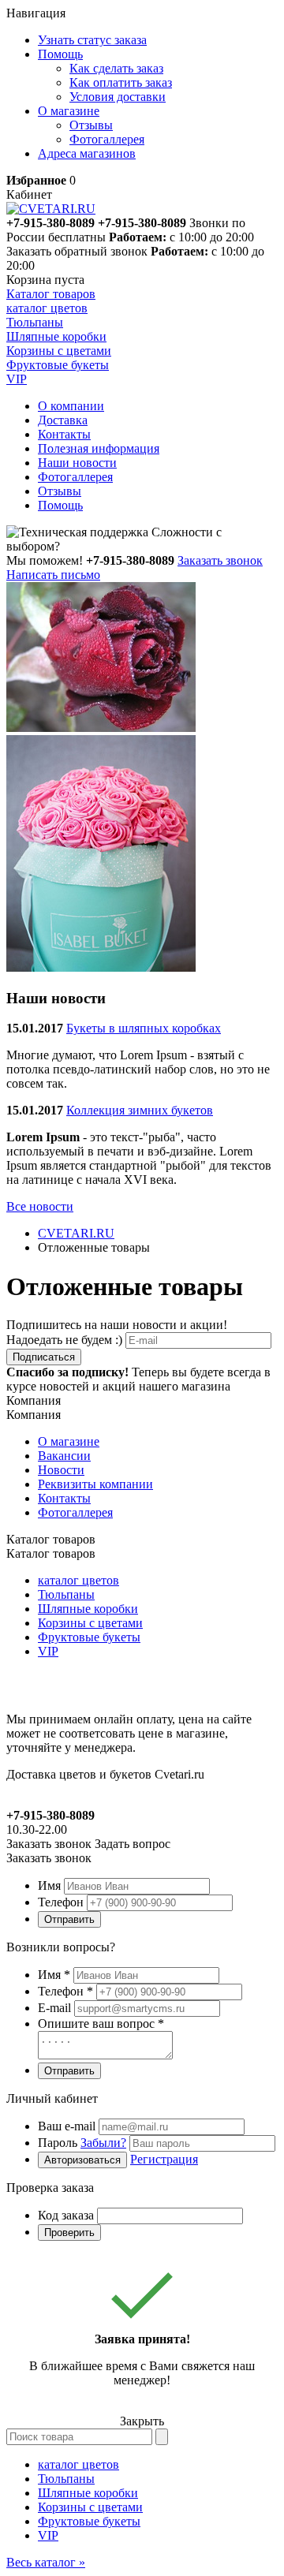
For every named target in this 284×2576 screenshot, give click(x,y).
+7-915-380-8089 (142, 223)
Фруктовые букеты (89, 1637)
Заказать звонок (220, 560)
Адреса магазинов (87, 153)
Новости (61, 1470)
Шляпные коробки (88, 1609)
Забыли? (103, 2143)
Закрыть (142, 2421)
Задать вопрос (133, 1844)
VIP (48, 1651)
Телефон (61, 1902)
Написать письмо (53, 575)
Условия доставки (118, 97)
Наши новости (77, 463)
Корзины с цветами (90, 1623)
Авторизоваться (82, 2160)
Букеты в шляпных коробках (144, 1028)
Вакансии (64, 1456)
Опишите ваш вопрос (101, 2023)
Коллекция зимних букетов (140, 1110)
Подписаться (44, 1357)
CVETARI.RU (76, 1233)
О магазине (69, 1441)
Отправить (69, 1919)
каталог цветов (78, 1580)
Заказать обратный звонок (77, 251)
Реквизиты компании (95, 1484)
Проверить (69, 2233)
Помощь (60, 505)
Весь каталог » (46, 2562)
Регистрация (164, 2159)
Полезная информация (99, 448)
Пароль (82, 2143)
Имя (49, 1885)
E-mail (54, 2008)
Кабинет (29, 194)
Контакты (64, 434)
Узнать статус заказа (92, 40)
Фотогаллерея (107, 139)
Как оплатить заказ (121, 82)
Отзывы (91, 125)
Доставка (63, 420)
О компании (71, 406)
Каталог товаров (51, 294)
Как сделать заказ (116, 68)
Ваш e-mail (67, 2126)
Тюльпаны (66, 1594)
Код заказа (66, 2215)
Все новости (40, 1206)
